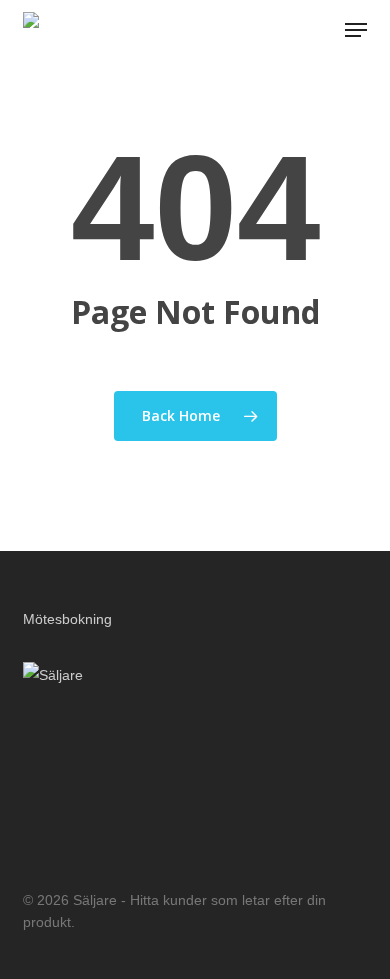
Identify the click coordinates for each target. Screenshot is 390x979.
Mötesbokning (67, 619)
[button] (356, 30)
